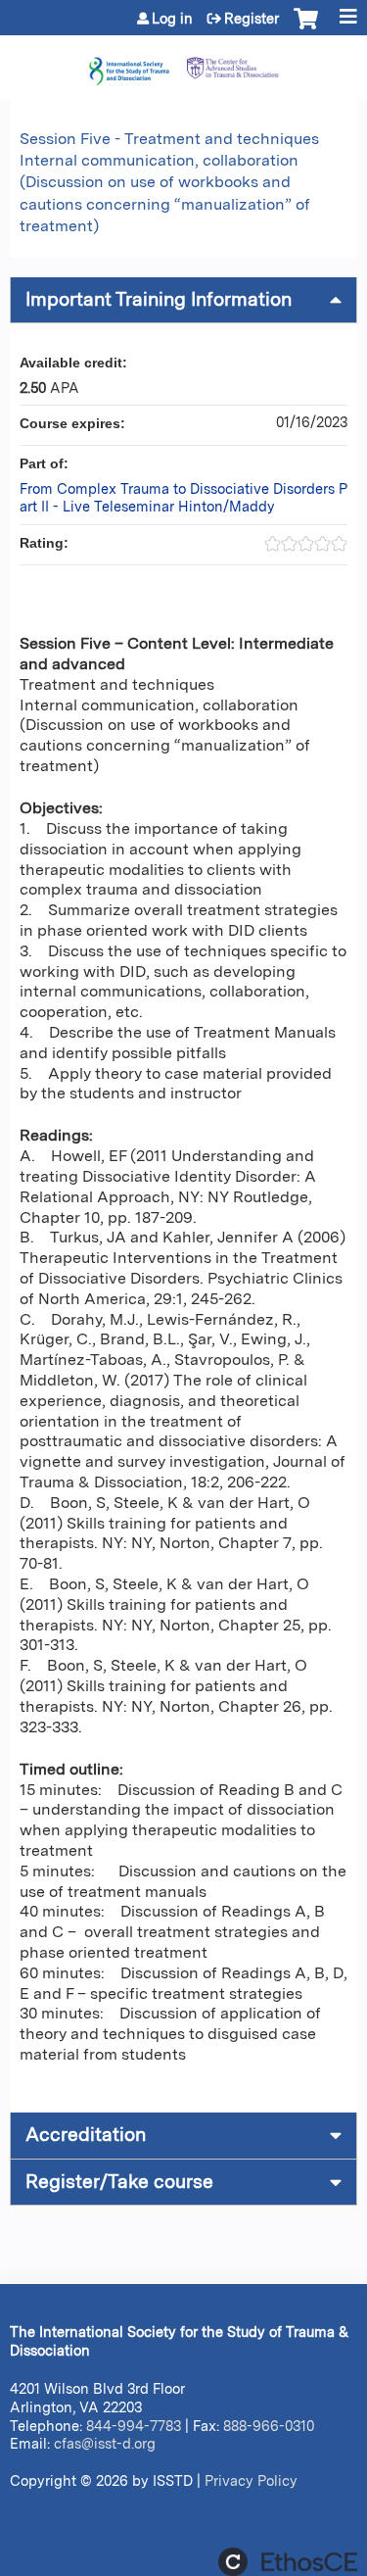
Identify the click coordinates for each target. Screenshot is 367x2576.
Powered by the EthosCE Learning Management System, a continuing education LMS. (288, 2562)
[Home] (183, 62)
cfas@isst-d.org (105, 2443)
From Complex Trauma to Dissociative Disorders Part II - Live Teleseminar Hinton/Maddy (183, 498)
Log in (172, 19)
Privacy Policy (251, 2480)
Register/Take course (119, 2182)
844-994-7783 (134, 2426)
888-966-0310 (269, 2426)
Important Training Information (159, 299)
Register (252, 19)
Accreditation (86, 2135)
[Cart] (306, 28)
